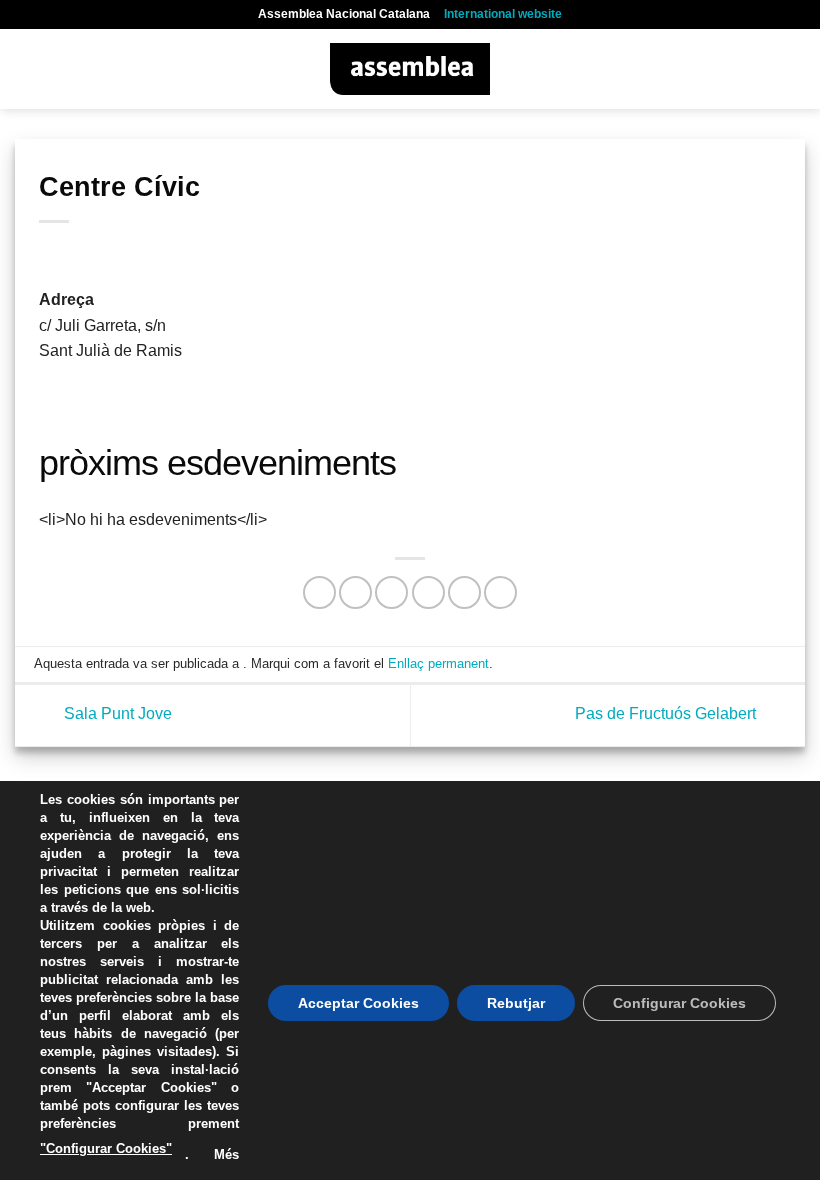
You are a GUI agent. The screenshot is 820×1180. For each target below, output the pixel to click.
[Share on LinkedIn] (500, 592)
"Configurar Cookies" (106, 1148)
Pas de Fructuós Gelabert (667, 714)
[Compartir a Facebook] (355, 592)
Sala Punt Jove (116, 714)
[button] (27, 68)
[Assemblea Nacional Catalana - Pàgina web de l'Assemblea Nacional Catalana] (410, 69)
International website (503, 14)
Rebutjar (516, 1003)
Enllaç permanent (438, 663)
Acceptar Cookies (358, 1003)
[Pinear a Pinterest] (464, 592)
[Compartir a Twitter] (391, 592)
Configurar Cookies (679, 1003)
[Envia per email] (428, 592)
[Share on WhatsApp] (319, 592)
